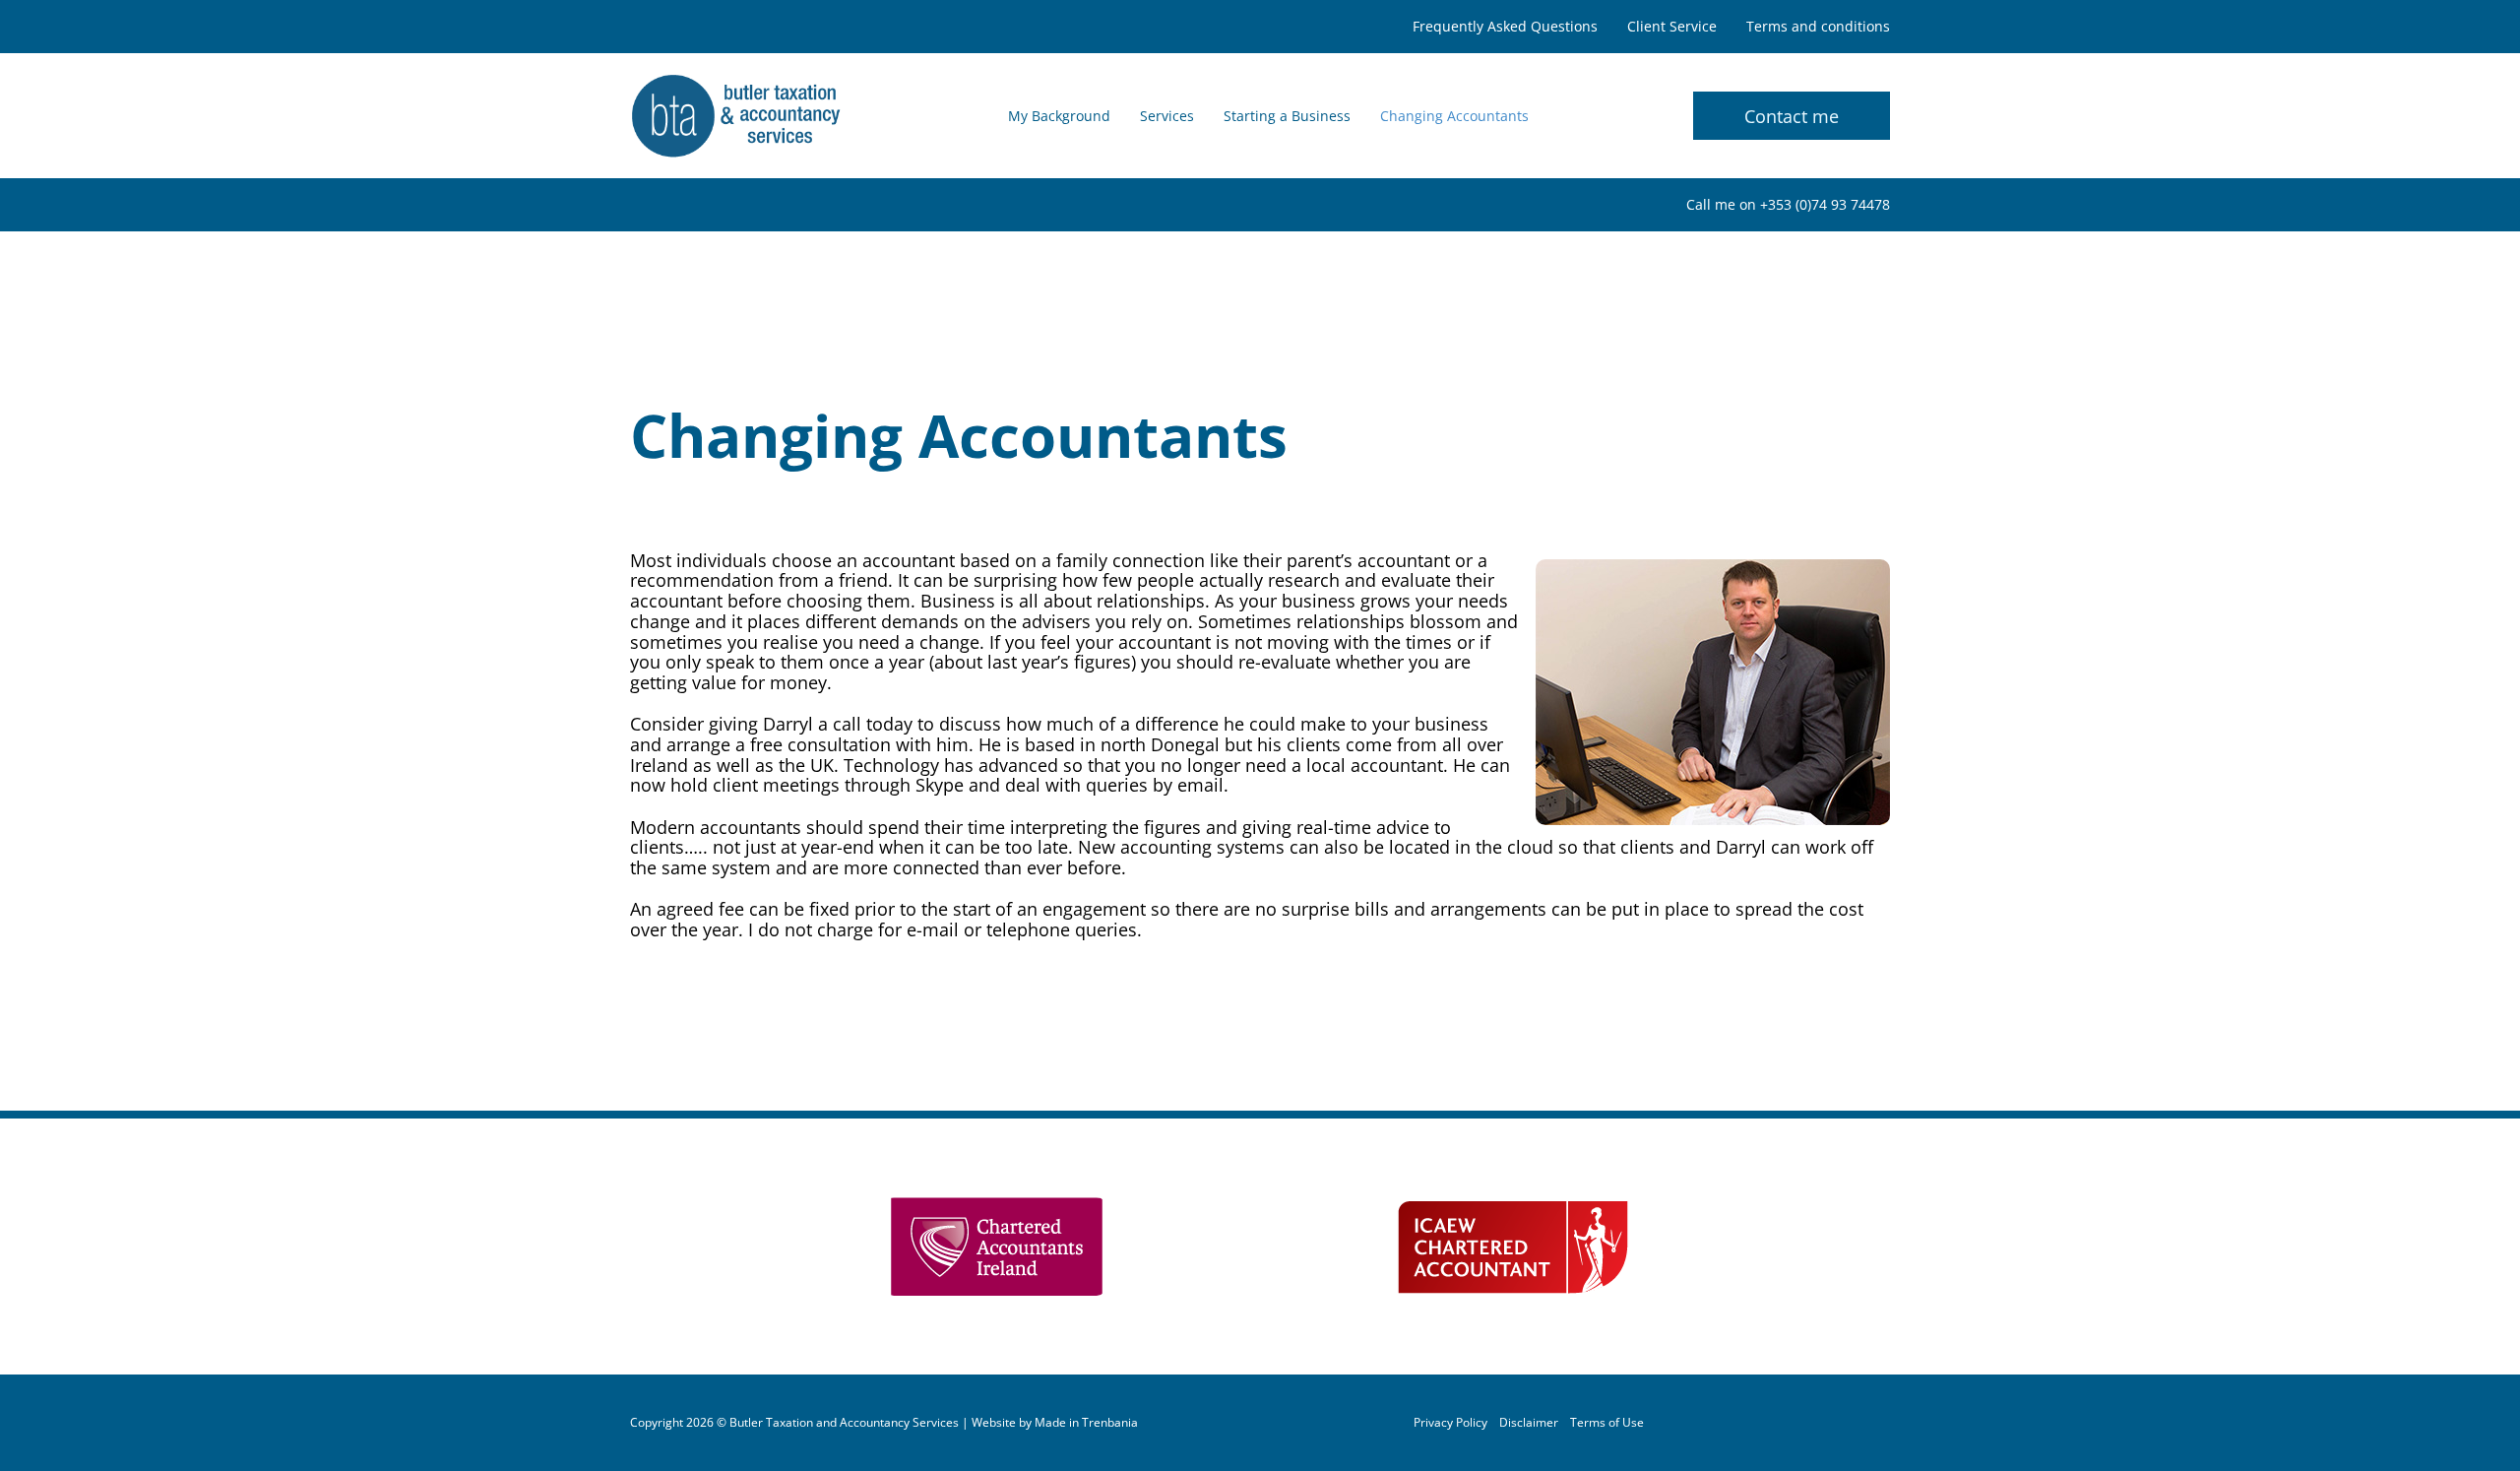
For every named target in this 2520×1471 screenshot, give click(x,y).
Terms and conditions (1818, 27)
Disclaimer (1529, 1423)
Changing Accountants (1454, 116)
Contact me (1792, 116)
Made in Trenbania (1086, 1423)
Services (1167, 116)
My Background (1059, 116)
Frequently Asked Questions (1505, 27)
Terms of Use (1607, 1423)
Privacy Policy (1450, 1423)
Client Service (1672, 27)
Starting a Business (1287, 116)
